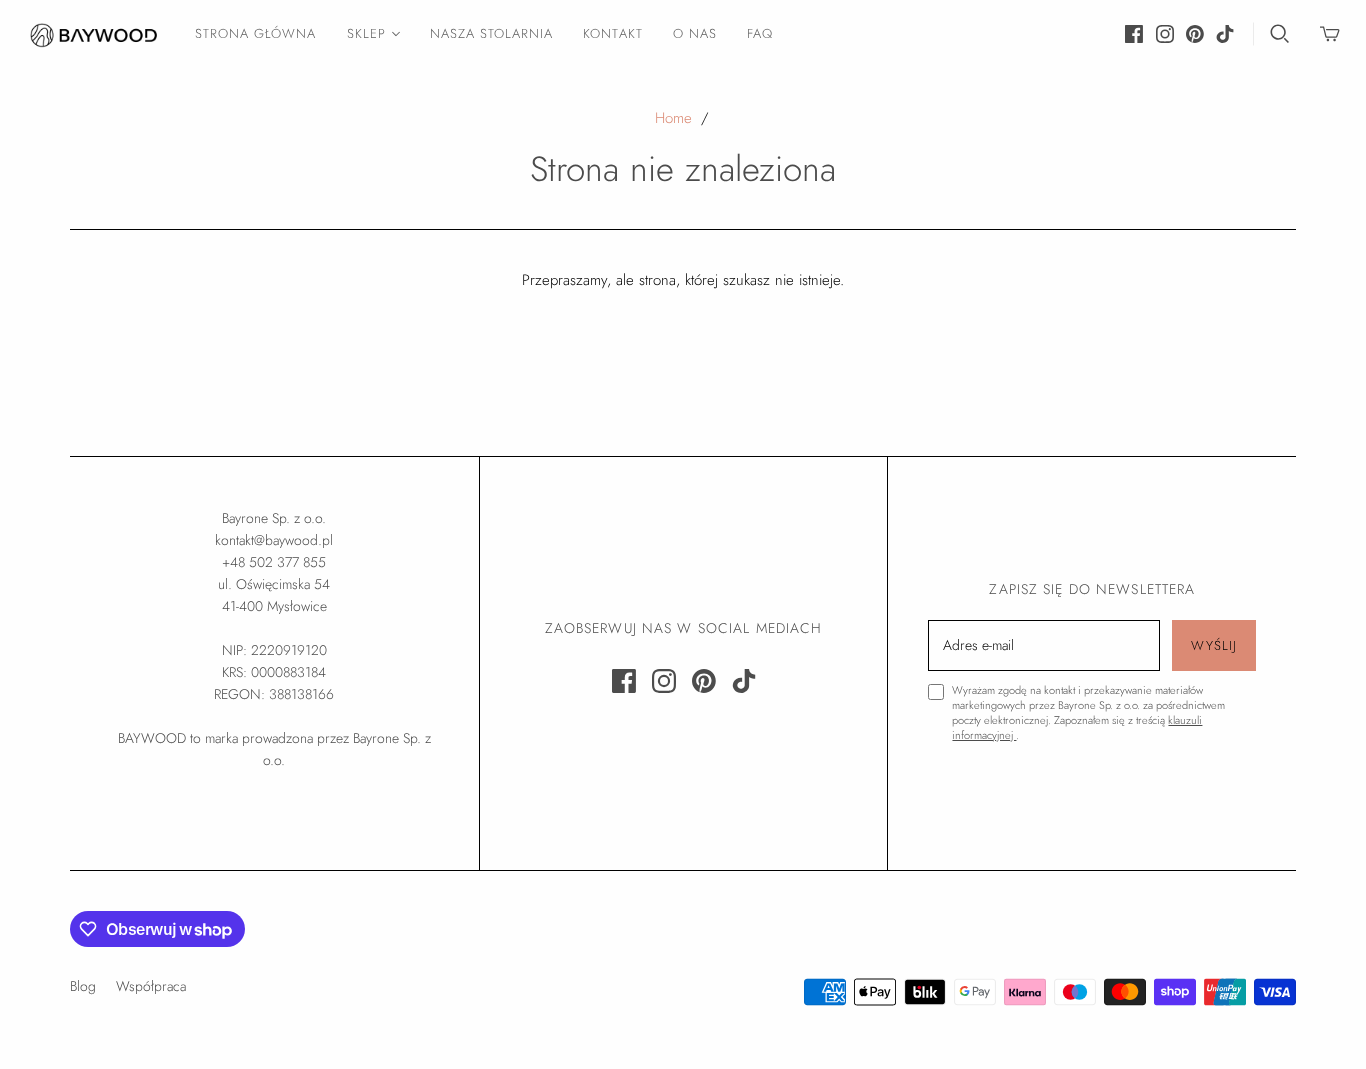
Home (673, 118)
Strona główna (256, 33)
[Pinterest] (1195, 34)
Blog (83, 986)
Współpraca (151, 986)
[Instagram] (1165, 34)
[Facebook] (1134, 34)
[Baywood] (95, 34)
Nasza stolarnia (492, 33)
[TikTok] (1225, 34)
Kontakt (612, 33)
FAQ (760, 33)
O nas (695, 33)
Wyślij (1214, 645)
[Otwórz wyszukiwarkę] (1280, 34)
